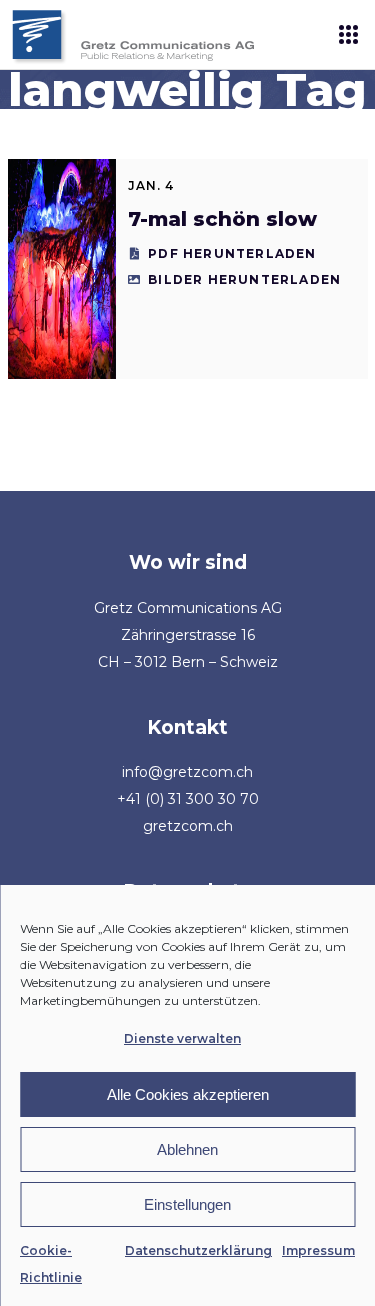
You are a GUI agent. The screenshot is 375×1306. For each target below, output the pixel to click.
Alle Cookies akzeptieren (188, 1094)
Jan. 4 (151, 185)
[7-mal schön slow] (62, 269)
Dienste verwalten (182, 1038)
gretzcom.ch (188, 826)
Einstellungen (187, 1204)
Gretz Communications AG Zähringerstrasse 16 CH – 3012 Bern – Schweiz (188, 635)
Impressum (318, 1250)
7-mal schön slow (222, 219)
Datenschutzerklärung (198, 1250)
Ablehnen (187, 1149)
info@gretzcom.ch (187, 772)
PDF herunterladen (232, 253)
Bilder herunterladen (244, 279)
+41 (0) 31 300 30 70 (188, 799)
